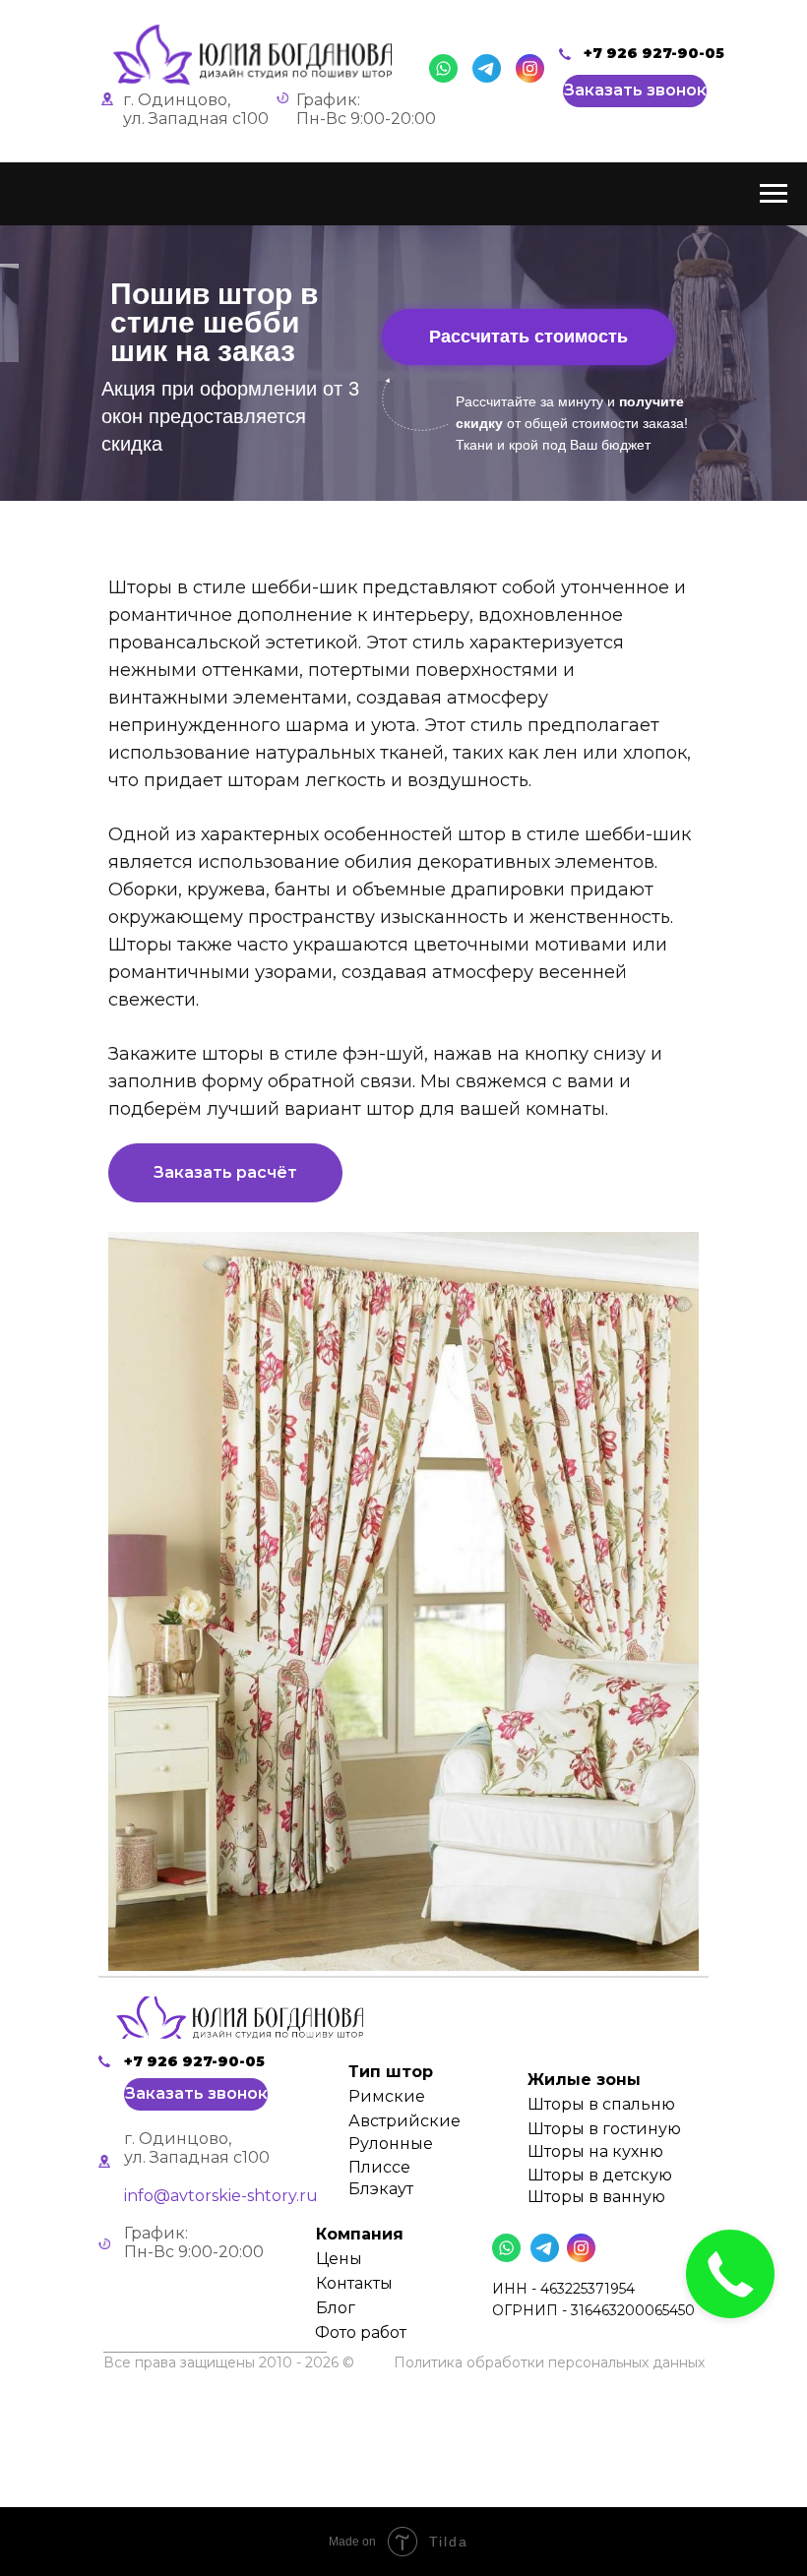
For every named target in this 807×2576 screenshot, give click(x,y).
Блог (336, 2308)
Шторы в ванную (596, 2197)
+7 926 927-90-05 (654, 53)
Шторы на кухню (595, 2151)
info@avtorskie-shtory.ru (221, 2196)
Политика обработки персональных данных (549, 2362)
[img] (240, 2018)
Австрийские (404, 2121)
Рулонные (391, 2144)
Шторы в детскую (600, 2175)
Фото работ (361, 2332)
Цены (339, 2259)
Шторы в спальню (601, 2104)
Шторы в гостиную (604, 2129)
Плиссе (379, 2167)
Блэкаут (381, 2189)
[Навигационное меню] (774, 194)
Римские (387, 2096)
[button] (635, 91)
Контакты (354, 2283)
